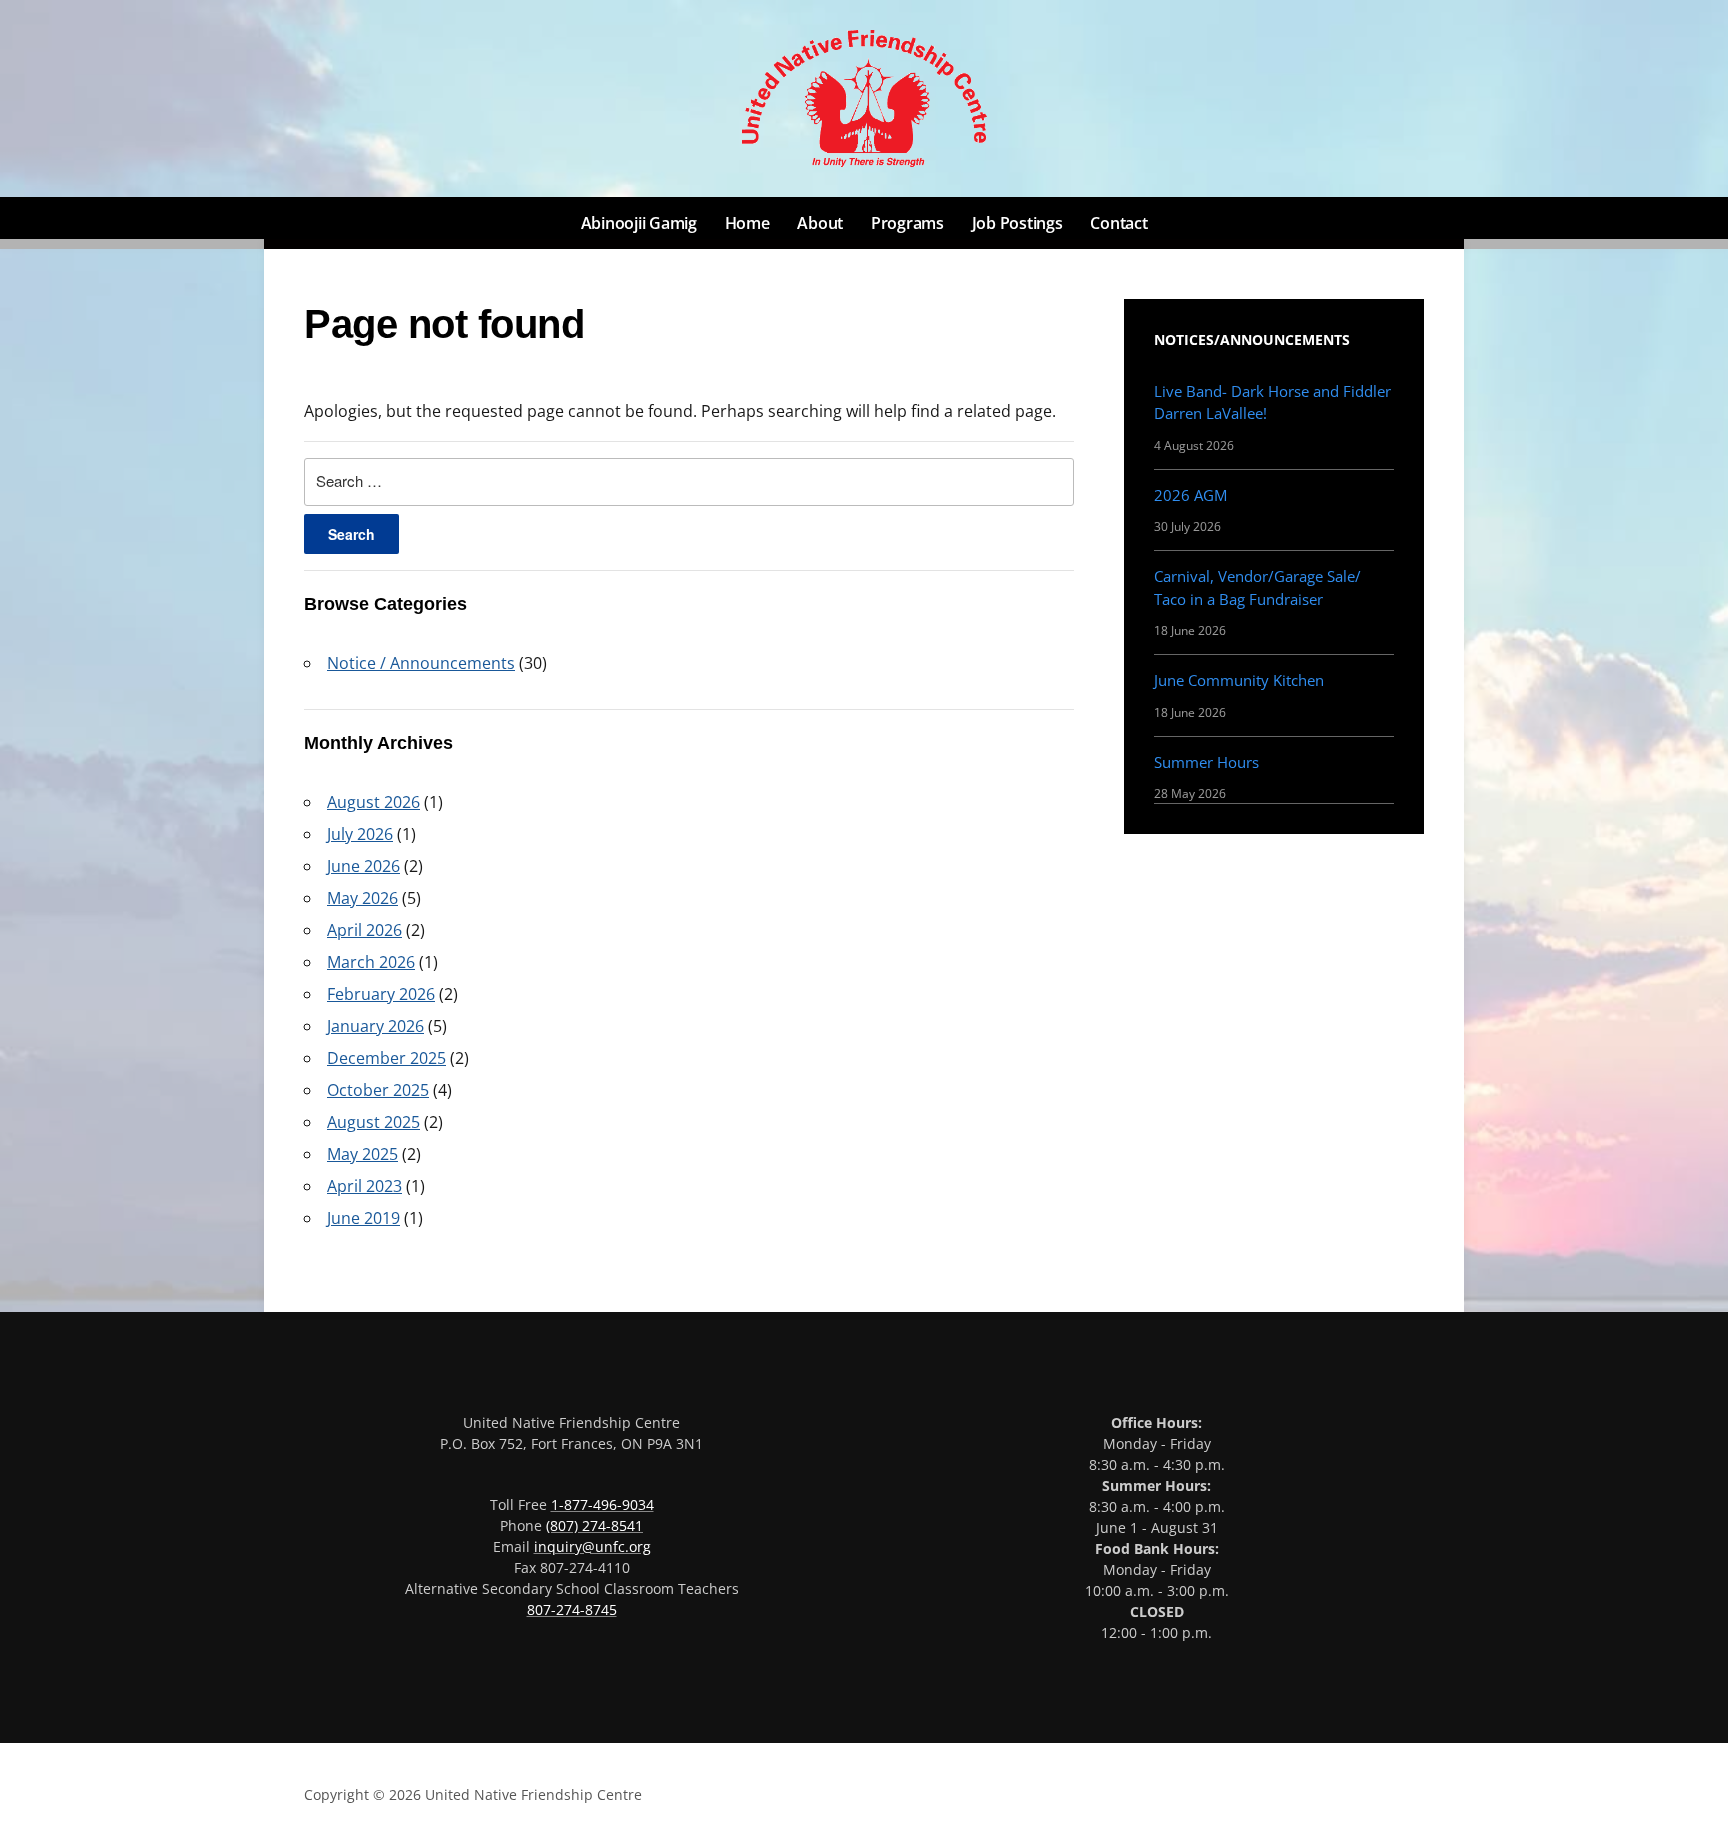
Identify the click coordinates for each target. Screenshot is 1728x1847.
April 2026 (364, 930)
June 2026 (363, 866)
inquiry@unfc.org (592, 1546)
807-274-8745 (572, 1609)
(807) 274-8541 (594, 1525)
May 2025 (362, 1154)
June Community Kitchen (1239, 680)
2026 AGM (1190, 495)
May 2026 (362, 898)
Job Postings (1017, 223)
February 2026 (381, 994)
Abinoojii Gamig (639, 223)
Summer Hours (1206, 762)
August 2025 (373, 1122)
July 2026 (360, 834)
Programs (907, 223)
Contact (1118, 223)
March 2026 (371, 962)
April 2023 (364, 1186)
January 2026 (375, 1026)
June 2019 (363, 1218)
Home (747, 223)
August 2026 (373, 802)
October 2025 (378, 1090)
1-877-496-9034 (602, 1504)
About (820, 223)
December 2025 (386, 1058)
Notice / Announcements (421, 663)
